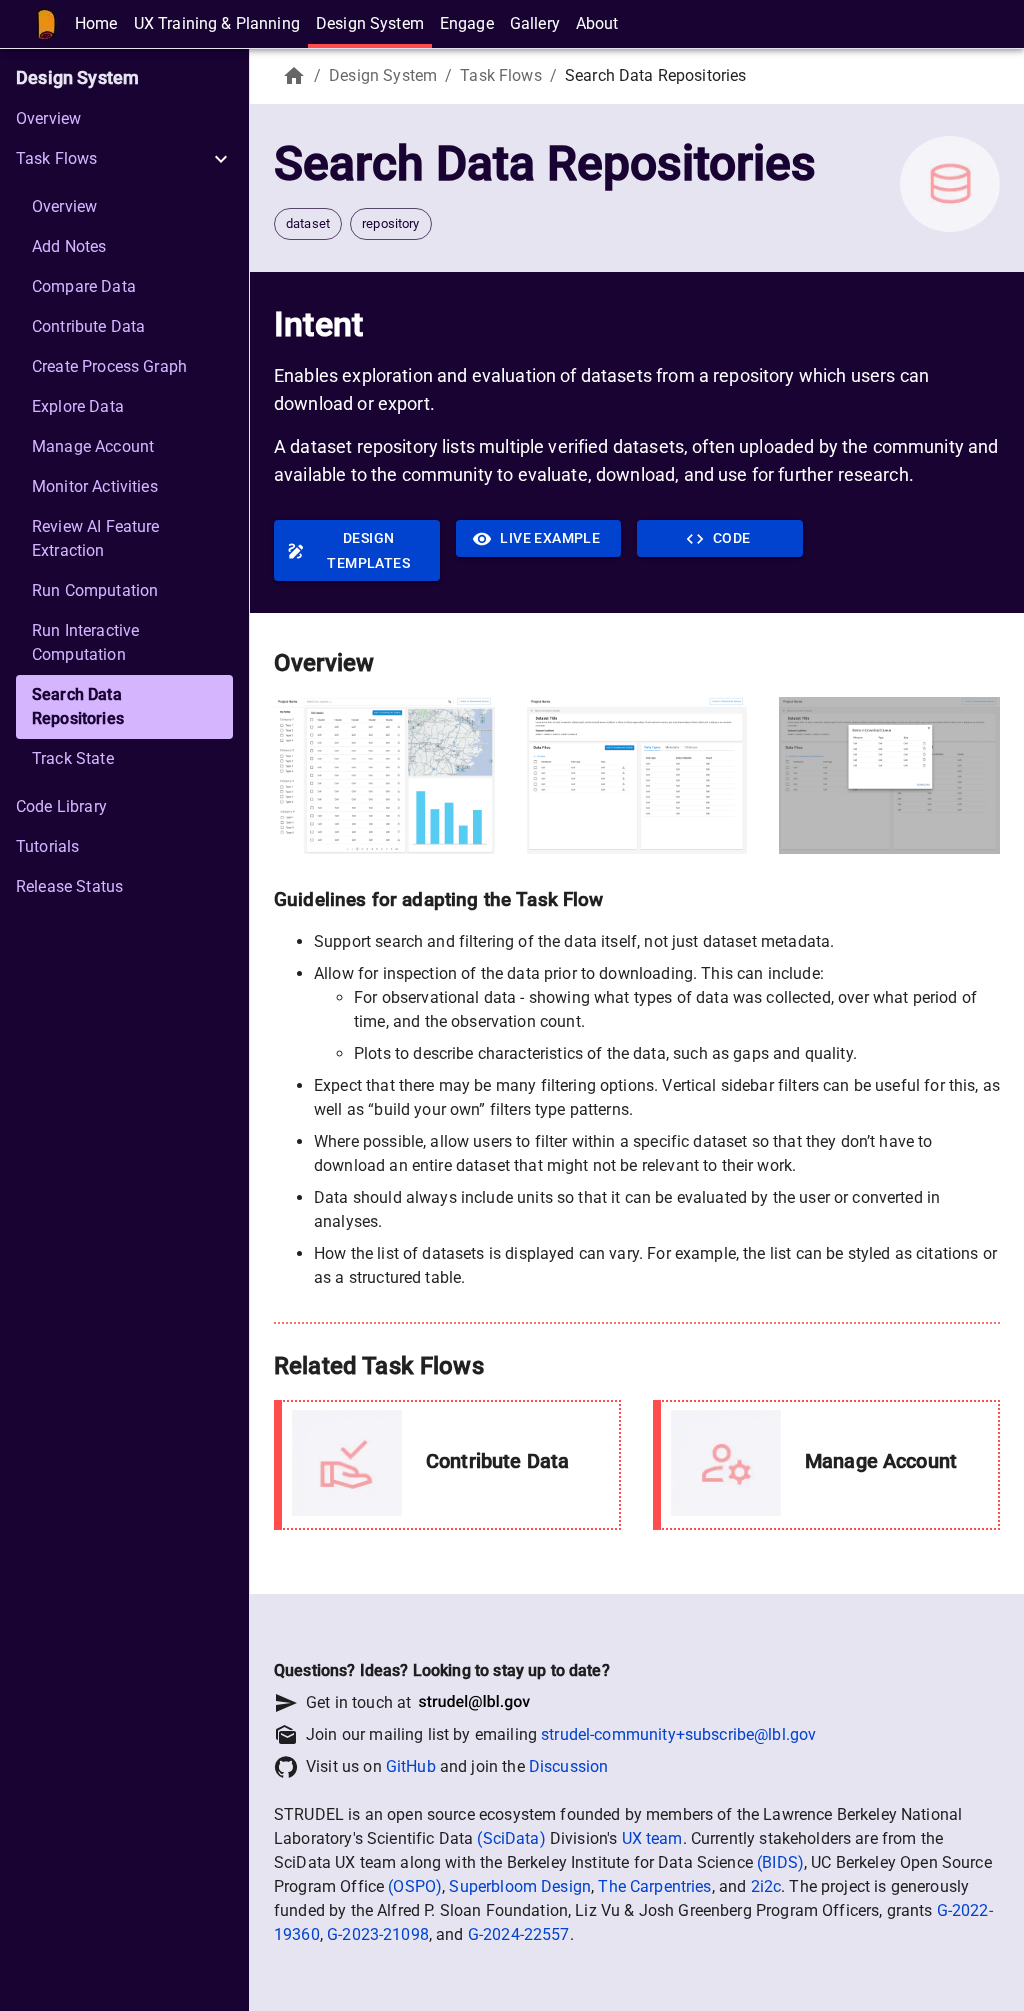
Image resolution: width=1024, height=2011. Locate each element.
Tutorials (47, 846)
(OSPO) (415, 1886)
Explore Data (78, 406)
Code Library (61, 806)
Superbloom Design (520, 1886)
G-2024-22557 (519, 1934)
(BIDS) (780, 1862)
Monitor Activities (95, 486)
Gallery (535, 23)
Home (96, 23)
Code (732, 538)
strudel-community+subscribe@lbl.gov (678, 1734)
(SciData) (511, 1838)
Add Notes (69, 246)
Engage (467, 23)
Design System (370, 23)
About (597, 23)
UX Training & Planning (217, 23)
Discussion (569, 1766)
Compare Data (84, 286)
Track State (73, 758)
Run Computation (95, 590)
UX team (652, 1838)
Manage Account (93, 446)
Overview (48, 118)
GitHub (411, 1766)
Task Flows (501, 75)
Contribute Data (88, 326)
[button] (124, 159)
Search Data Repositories (78, 706)
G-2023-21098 (378, 1934)
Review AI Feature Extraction (96, 538)
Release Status (69, 886)
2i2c (766, 1886)
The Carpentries (654, 1886)
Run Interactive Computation (85, 642)
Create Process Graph (109, 366)
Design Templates (368, 550)
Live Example (550, 538)
